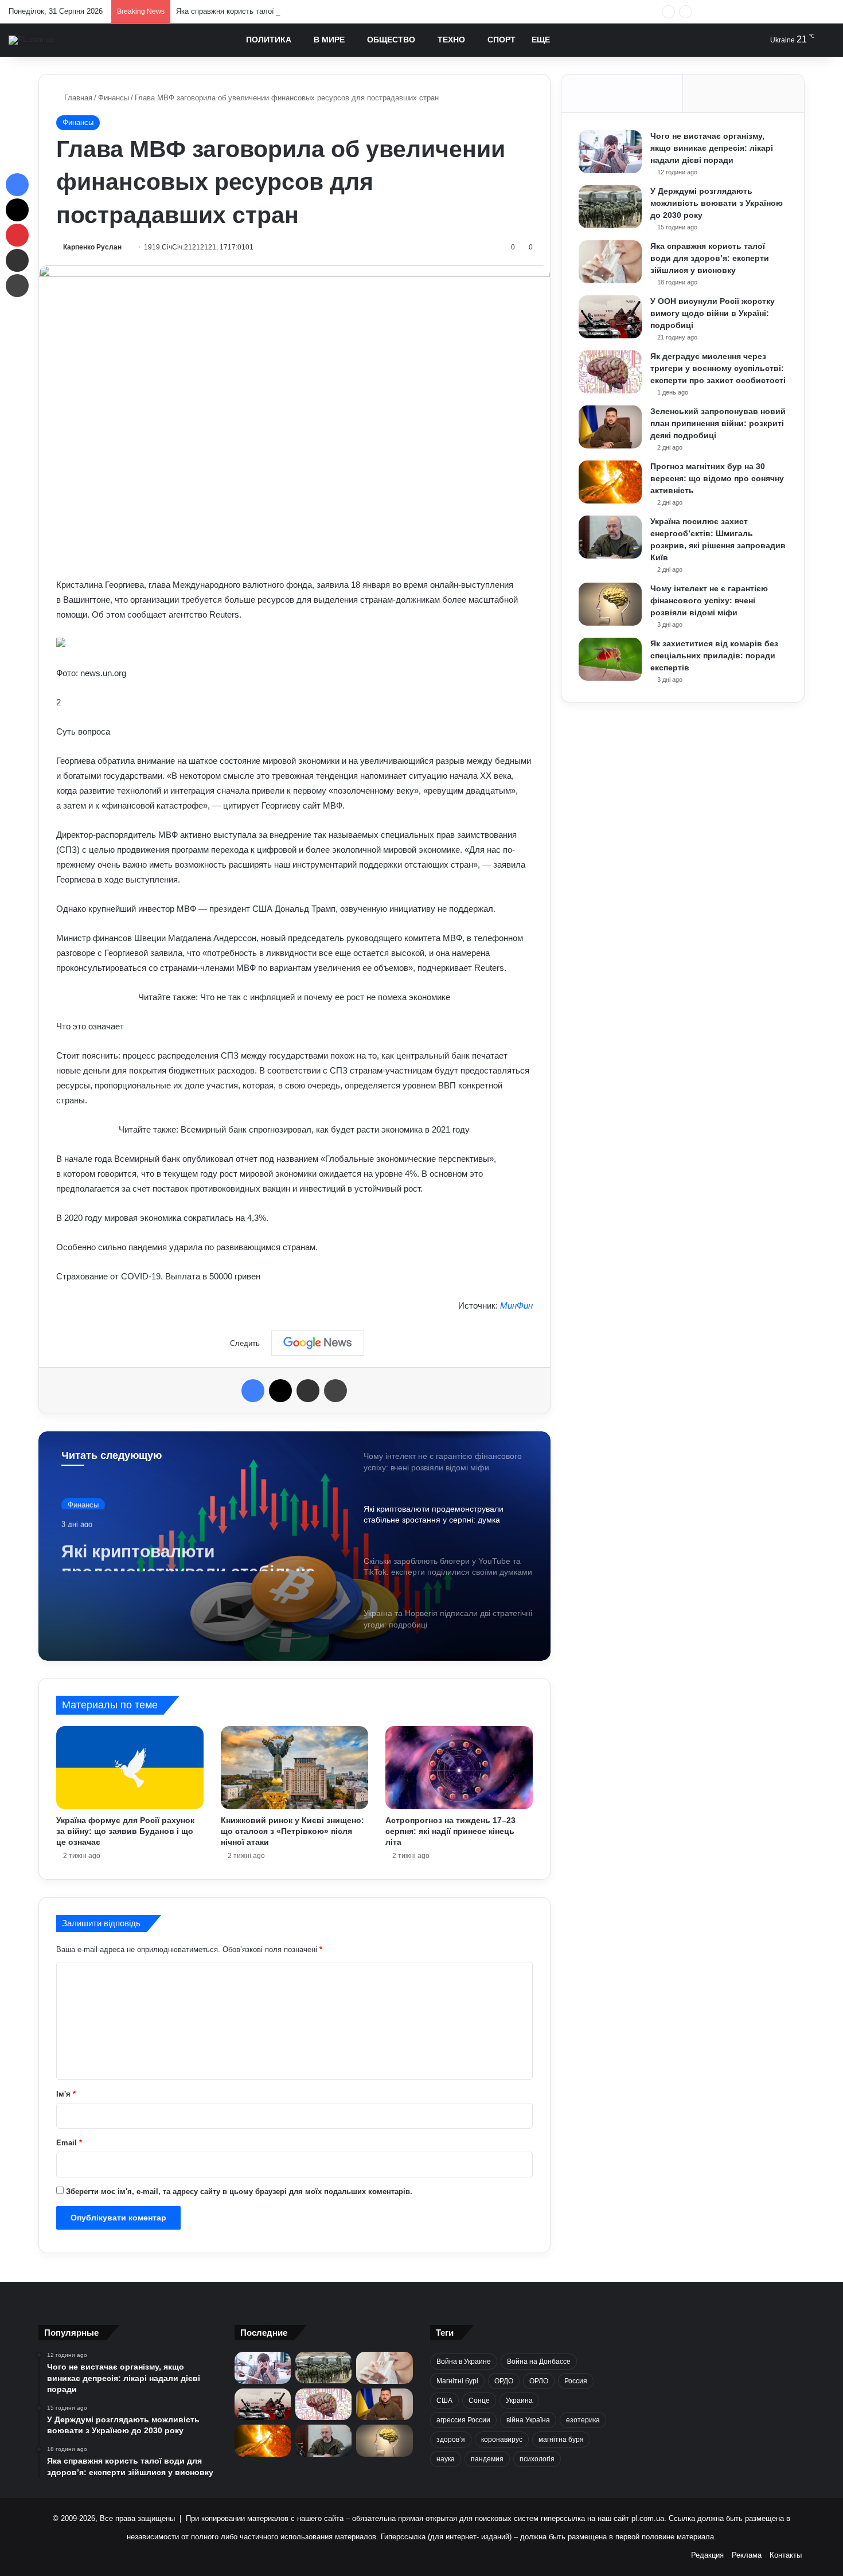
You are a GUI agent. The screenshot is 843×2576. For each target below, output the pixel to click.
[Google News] (318, 1343)
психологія (537, 2459)
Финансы (114, 98)
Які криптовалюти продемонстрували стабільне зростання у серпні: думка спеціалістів (188, 1551)
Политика (269, 40)
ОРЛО (539, 2381)
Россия (576, 2381)
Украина (519, 2401)
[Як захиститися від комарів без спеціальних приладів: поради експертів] (610, 659)
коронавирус (502, 2440)
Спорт (501, 40)
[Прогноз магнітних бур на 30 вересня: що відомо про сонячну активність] (610, 482)
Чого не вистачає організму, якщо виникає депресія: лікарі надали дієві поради (712, 148)
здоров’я (451, 2440)
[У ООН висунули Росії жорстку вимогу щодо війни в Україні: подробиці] (610, 317)
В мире (329, 40)
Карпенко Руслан (92, 247)
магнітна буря (561, 2440)
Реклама (747, 2555)
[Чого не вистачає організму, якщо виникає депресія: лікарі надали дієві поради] (610, 152)
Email (69, 2143)
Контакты (786, 2555)
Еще (541, 40)
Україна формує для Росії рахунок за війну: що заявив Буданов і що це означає (125, 1831)
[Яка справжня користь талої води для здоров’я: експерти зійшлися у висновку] (610, 262)
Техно (451, 40)
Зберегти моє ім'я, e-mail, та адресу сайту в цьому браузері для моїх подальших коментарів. (239, 2191)
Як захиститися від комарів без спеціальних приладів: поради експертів (714, 655)
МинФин (516, 1305)
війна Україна (528, 2420)
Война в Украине (464, 2362)
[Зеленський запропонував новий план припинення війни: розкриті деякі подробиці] (610, 427)
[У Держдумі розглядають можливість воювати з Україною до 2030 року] (610, 207)
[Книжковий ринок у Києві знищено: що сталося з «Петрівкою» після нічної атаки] (294, 1768)
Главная (77, 98)
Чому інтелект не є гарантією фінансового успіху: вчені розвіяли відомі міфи (709, 600)
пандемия (487, 2459)
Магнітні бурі (457, 2381)
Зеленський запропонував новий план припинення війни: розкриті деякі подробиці (718, 423)
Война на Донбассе (539, 2362)
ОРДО (504, 2381)
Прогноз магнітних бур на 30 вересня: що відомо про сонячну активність (717, 478)
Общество (391, 40)
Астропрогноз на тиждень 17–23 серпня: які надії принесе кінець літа (450, 1831)
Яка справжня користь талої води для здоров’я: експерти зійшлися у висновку (313, 11)
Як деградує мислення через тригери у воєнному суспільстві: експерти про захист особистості (718, 368)
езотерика (583, 2420)
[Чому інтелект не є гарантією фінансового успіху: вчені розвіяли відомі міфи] (610, 604)
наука (446, 2459)
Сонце (479, 2401)
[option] (294, 1546)
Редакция (707, 2555)
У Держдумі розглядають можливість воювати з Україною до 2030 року (717, 203)
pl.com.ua (648, 2518)
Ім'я (66, 2094)
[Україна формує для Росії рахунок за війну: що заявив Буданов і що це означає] (130, 1767)
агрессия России (463, 2420)
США (444, 2401)
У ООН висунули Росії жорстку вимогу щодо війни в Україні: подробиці (713, 313)
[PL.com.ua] (31, 40)
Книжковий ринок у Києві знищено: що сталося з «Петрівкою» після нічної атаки (292, 1831)
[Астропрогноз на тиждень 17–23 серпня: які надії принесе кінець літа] (459, 1768)
